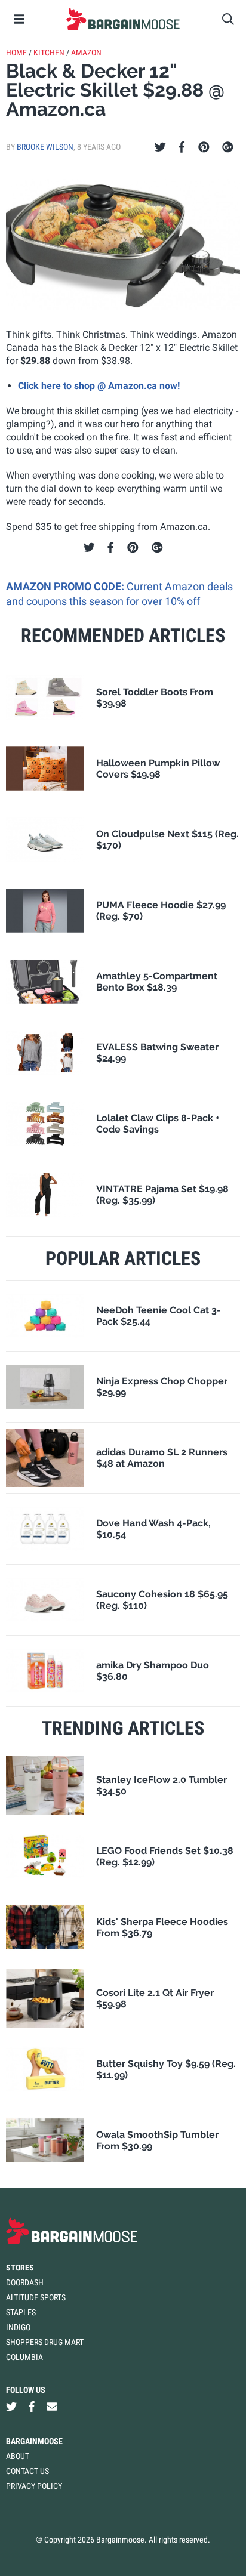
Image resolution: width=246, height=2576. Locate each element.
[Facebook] (182, 147)
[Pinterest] (204, 147)
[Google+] (228, 147)
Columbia (24, 2357)
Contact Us (27, 2471)
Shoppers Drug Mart (45, 2342)
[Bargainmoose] (123, 19)
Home (16, 53)
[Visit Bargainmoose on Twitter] (11, 2407)
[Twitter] (160, 147)
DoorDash (25, 2282)
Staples (21, 2312)
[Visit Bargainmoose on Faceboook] (32, 2407)
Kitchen (49, 53)
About (18, 2456)
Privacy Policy (34, 2486)
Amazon (86, 53)
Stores (20, 2268)
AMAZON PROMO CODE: (66, 586)
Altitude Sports (36, 2297)
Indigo (18, 2327)
